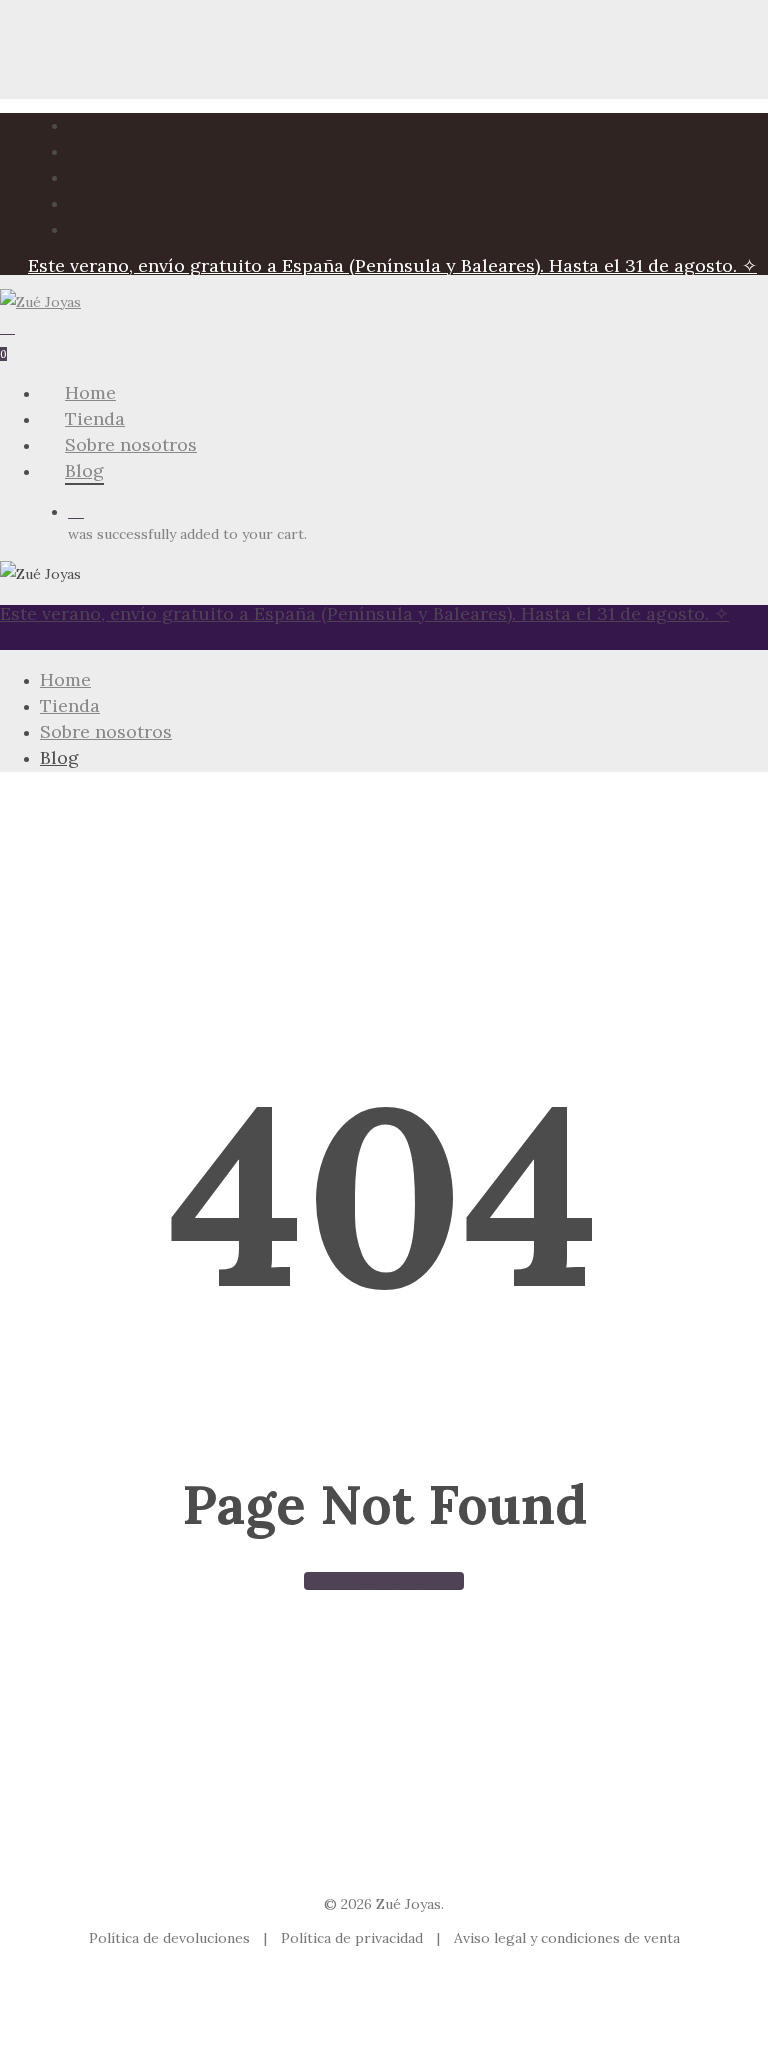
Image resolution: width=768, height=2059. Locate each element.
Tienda (70, 705)
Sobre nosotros (106, 731)
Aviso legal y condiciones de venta (567, 1938)
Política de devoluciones (171, 1938)
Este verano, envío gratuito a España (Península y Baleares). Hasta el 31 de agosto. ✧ (392, 265)
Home (65, 679)
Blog (59, 757)
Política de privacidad (354, 1938)
